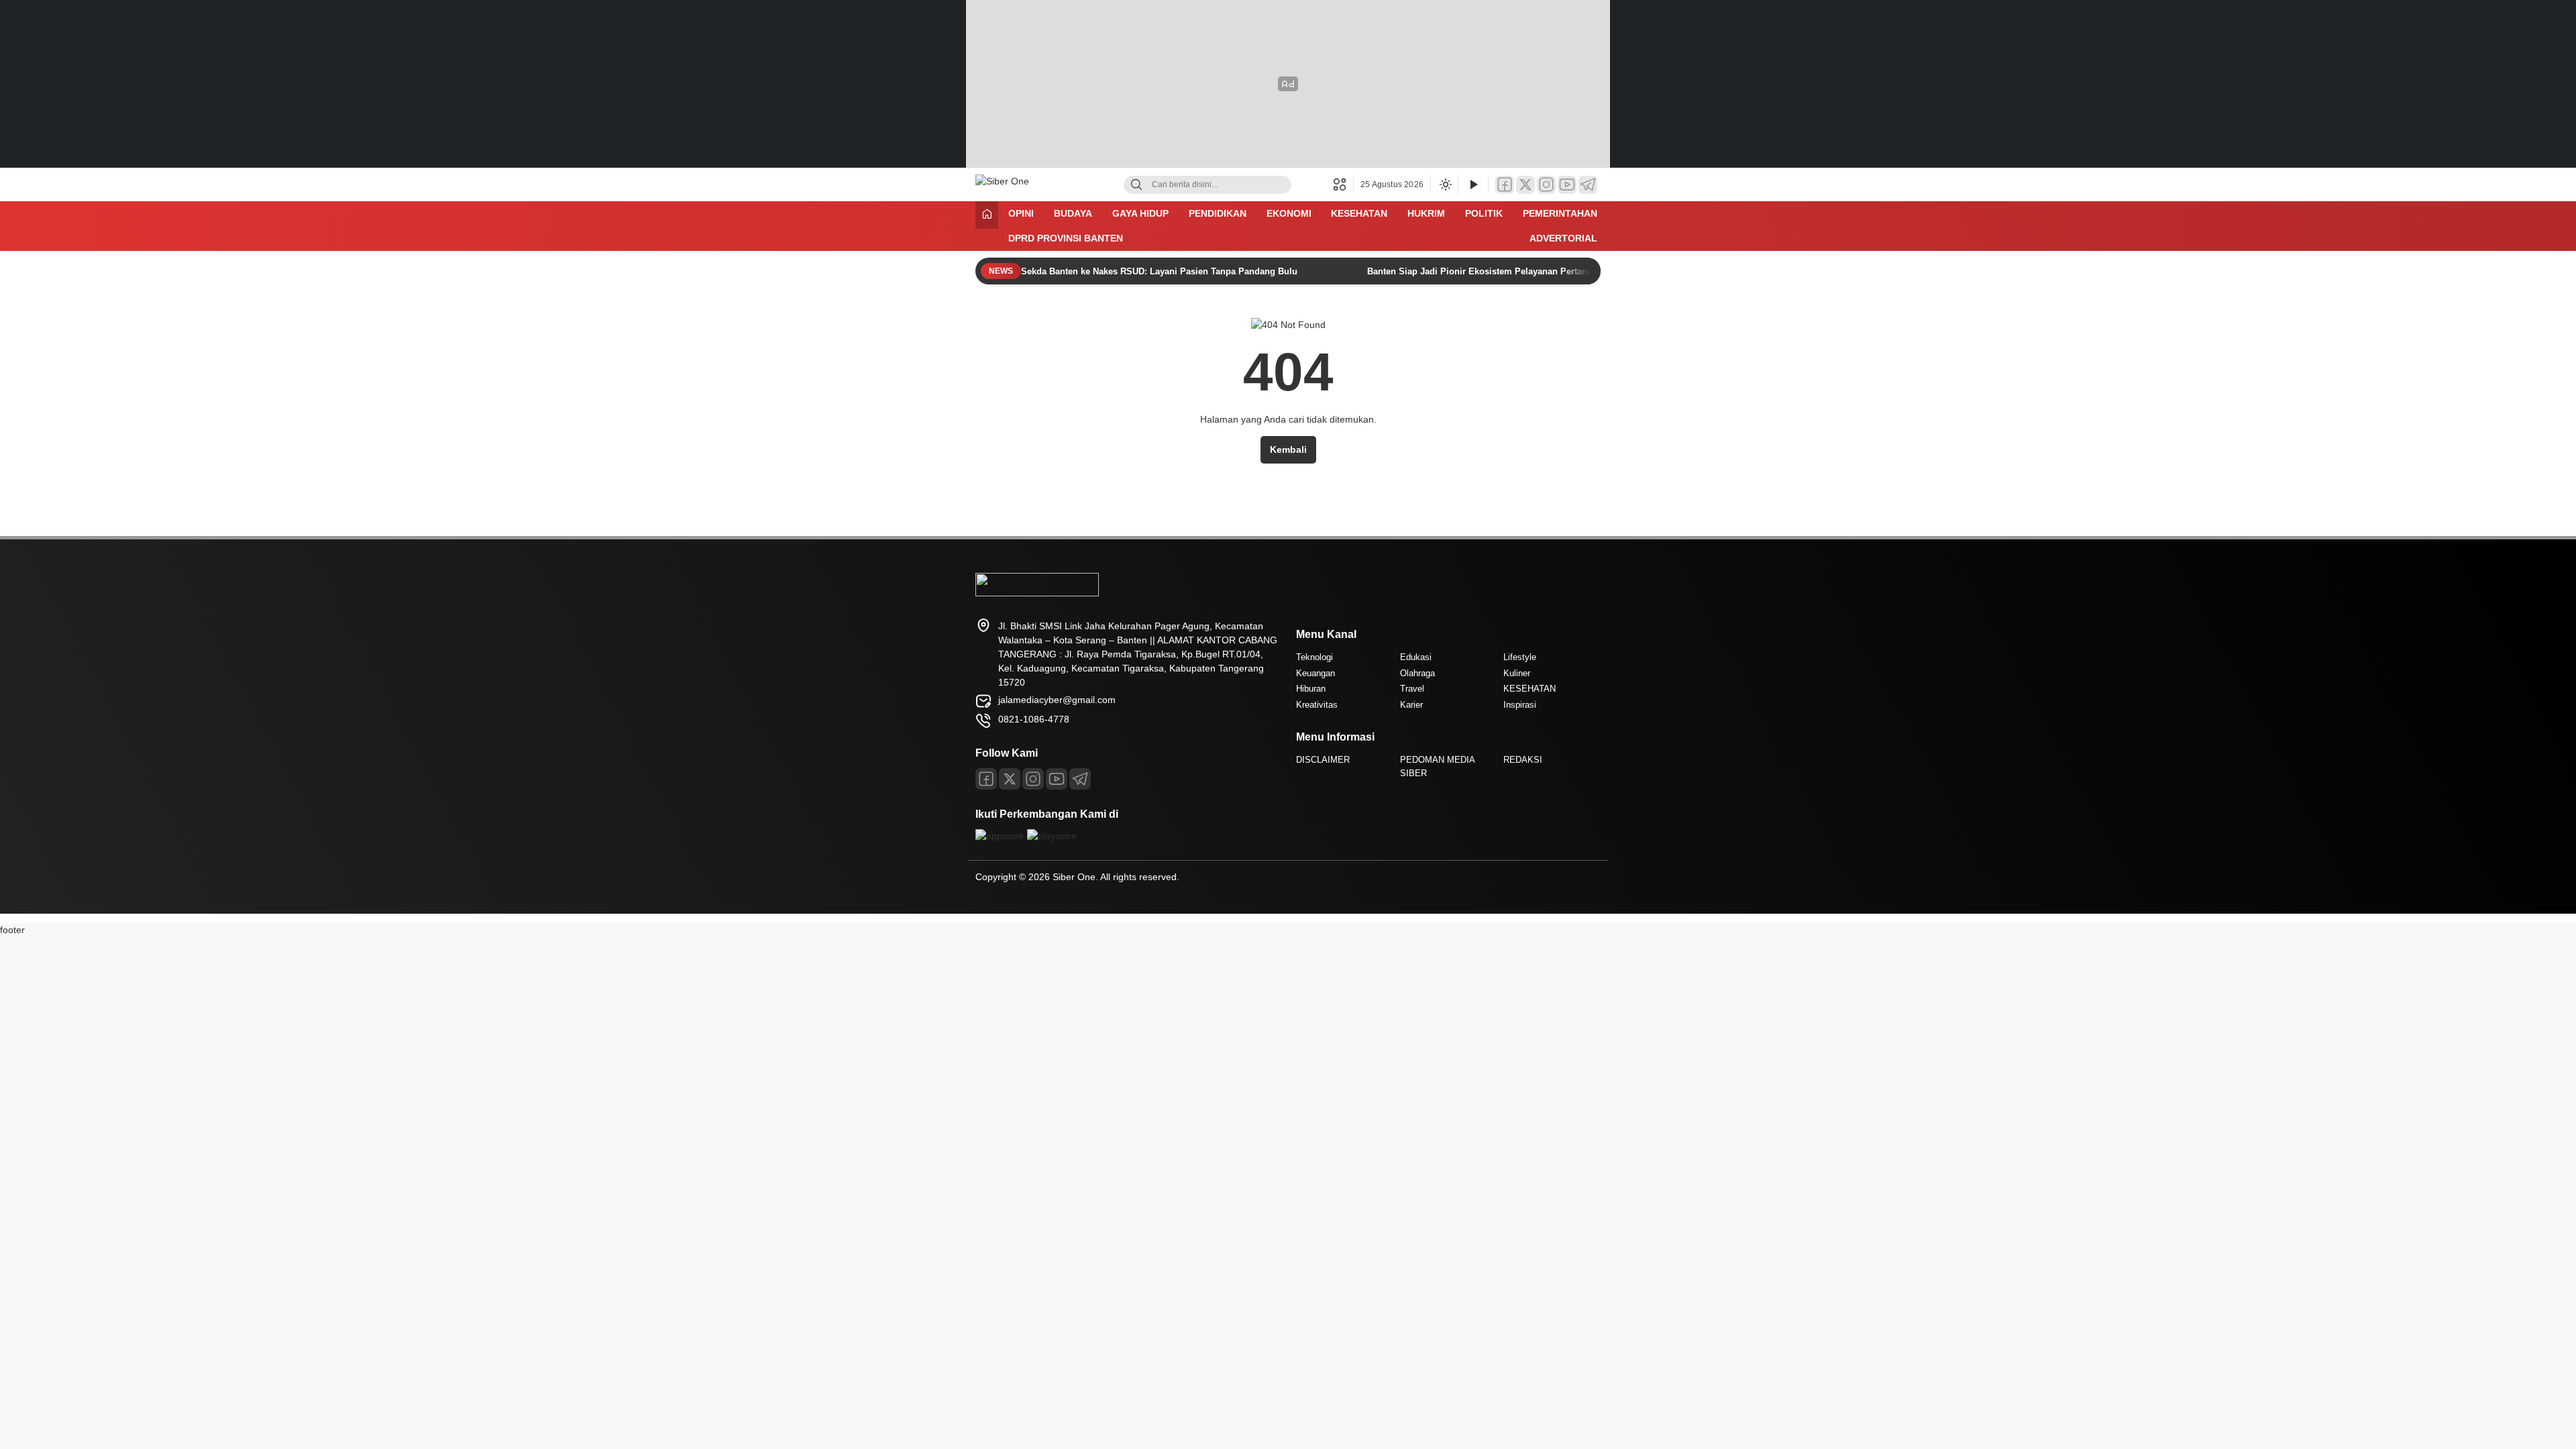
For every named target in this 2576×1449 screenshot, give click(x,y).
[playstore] (1052, 836)
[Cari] (1136, 185)
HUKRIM (1426, 213)
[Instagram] (1546, 185)
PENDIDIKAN (1218, 213)
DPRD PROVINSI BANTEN (1066, 238)
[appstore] (1000, 836)
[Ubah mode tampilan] (1444, 184)
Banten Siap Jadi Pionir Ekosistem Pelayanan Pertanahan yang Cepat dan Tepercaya (1544, 271)
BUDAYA (1073, 213)
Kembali (1288, 449)
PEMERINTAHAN (1560, 213)
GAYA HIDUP (1140, 213)
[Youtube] (1057, 779)
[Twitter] (1525, 185)
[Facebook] (1505, 185)
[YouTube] (1567, 185)
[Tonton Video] (1473, 185)
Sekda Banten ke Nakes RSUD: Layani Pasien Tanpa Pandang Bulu (1161, 271)
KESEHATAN (1359, 213)
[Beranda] (987, 215)
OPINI (1021, 213)
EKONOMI (1289, 213)
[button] (1343, 184)
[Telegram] (1588, 185)
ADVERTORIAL (1563, 238)
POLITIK (1484, 213)
